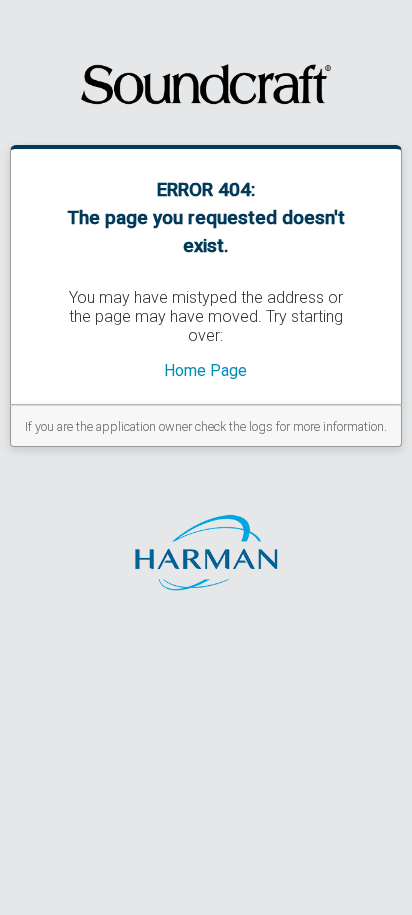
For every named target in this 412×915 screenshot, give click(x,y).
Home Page (205, 370)
